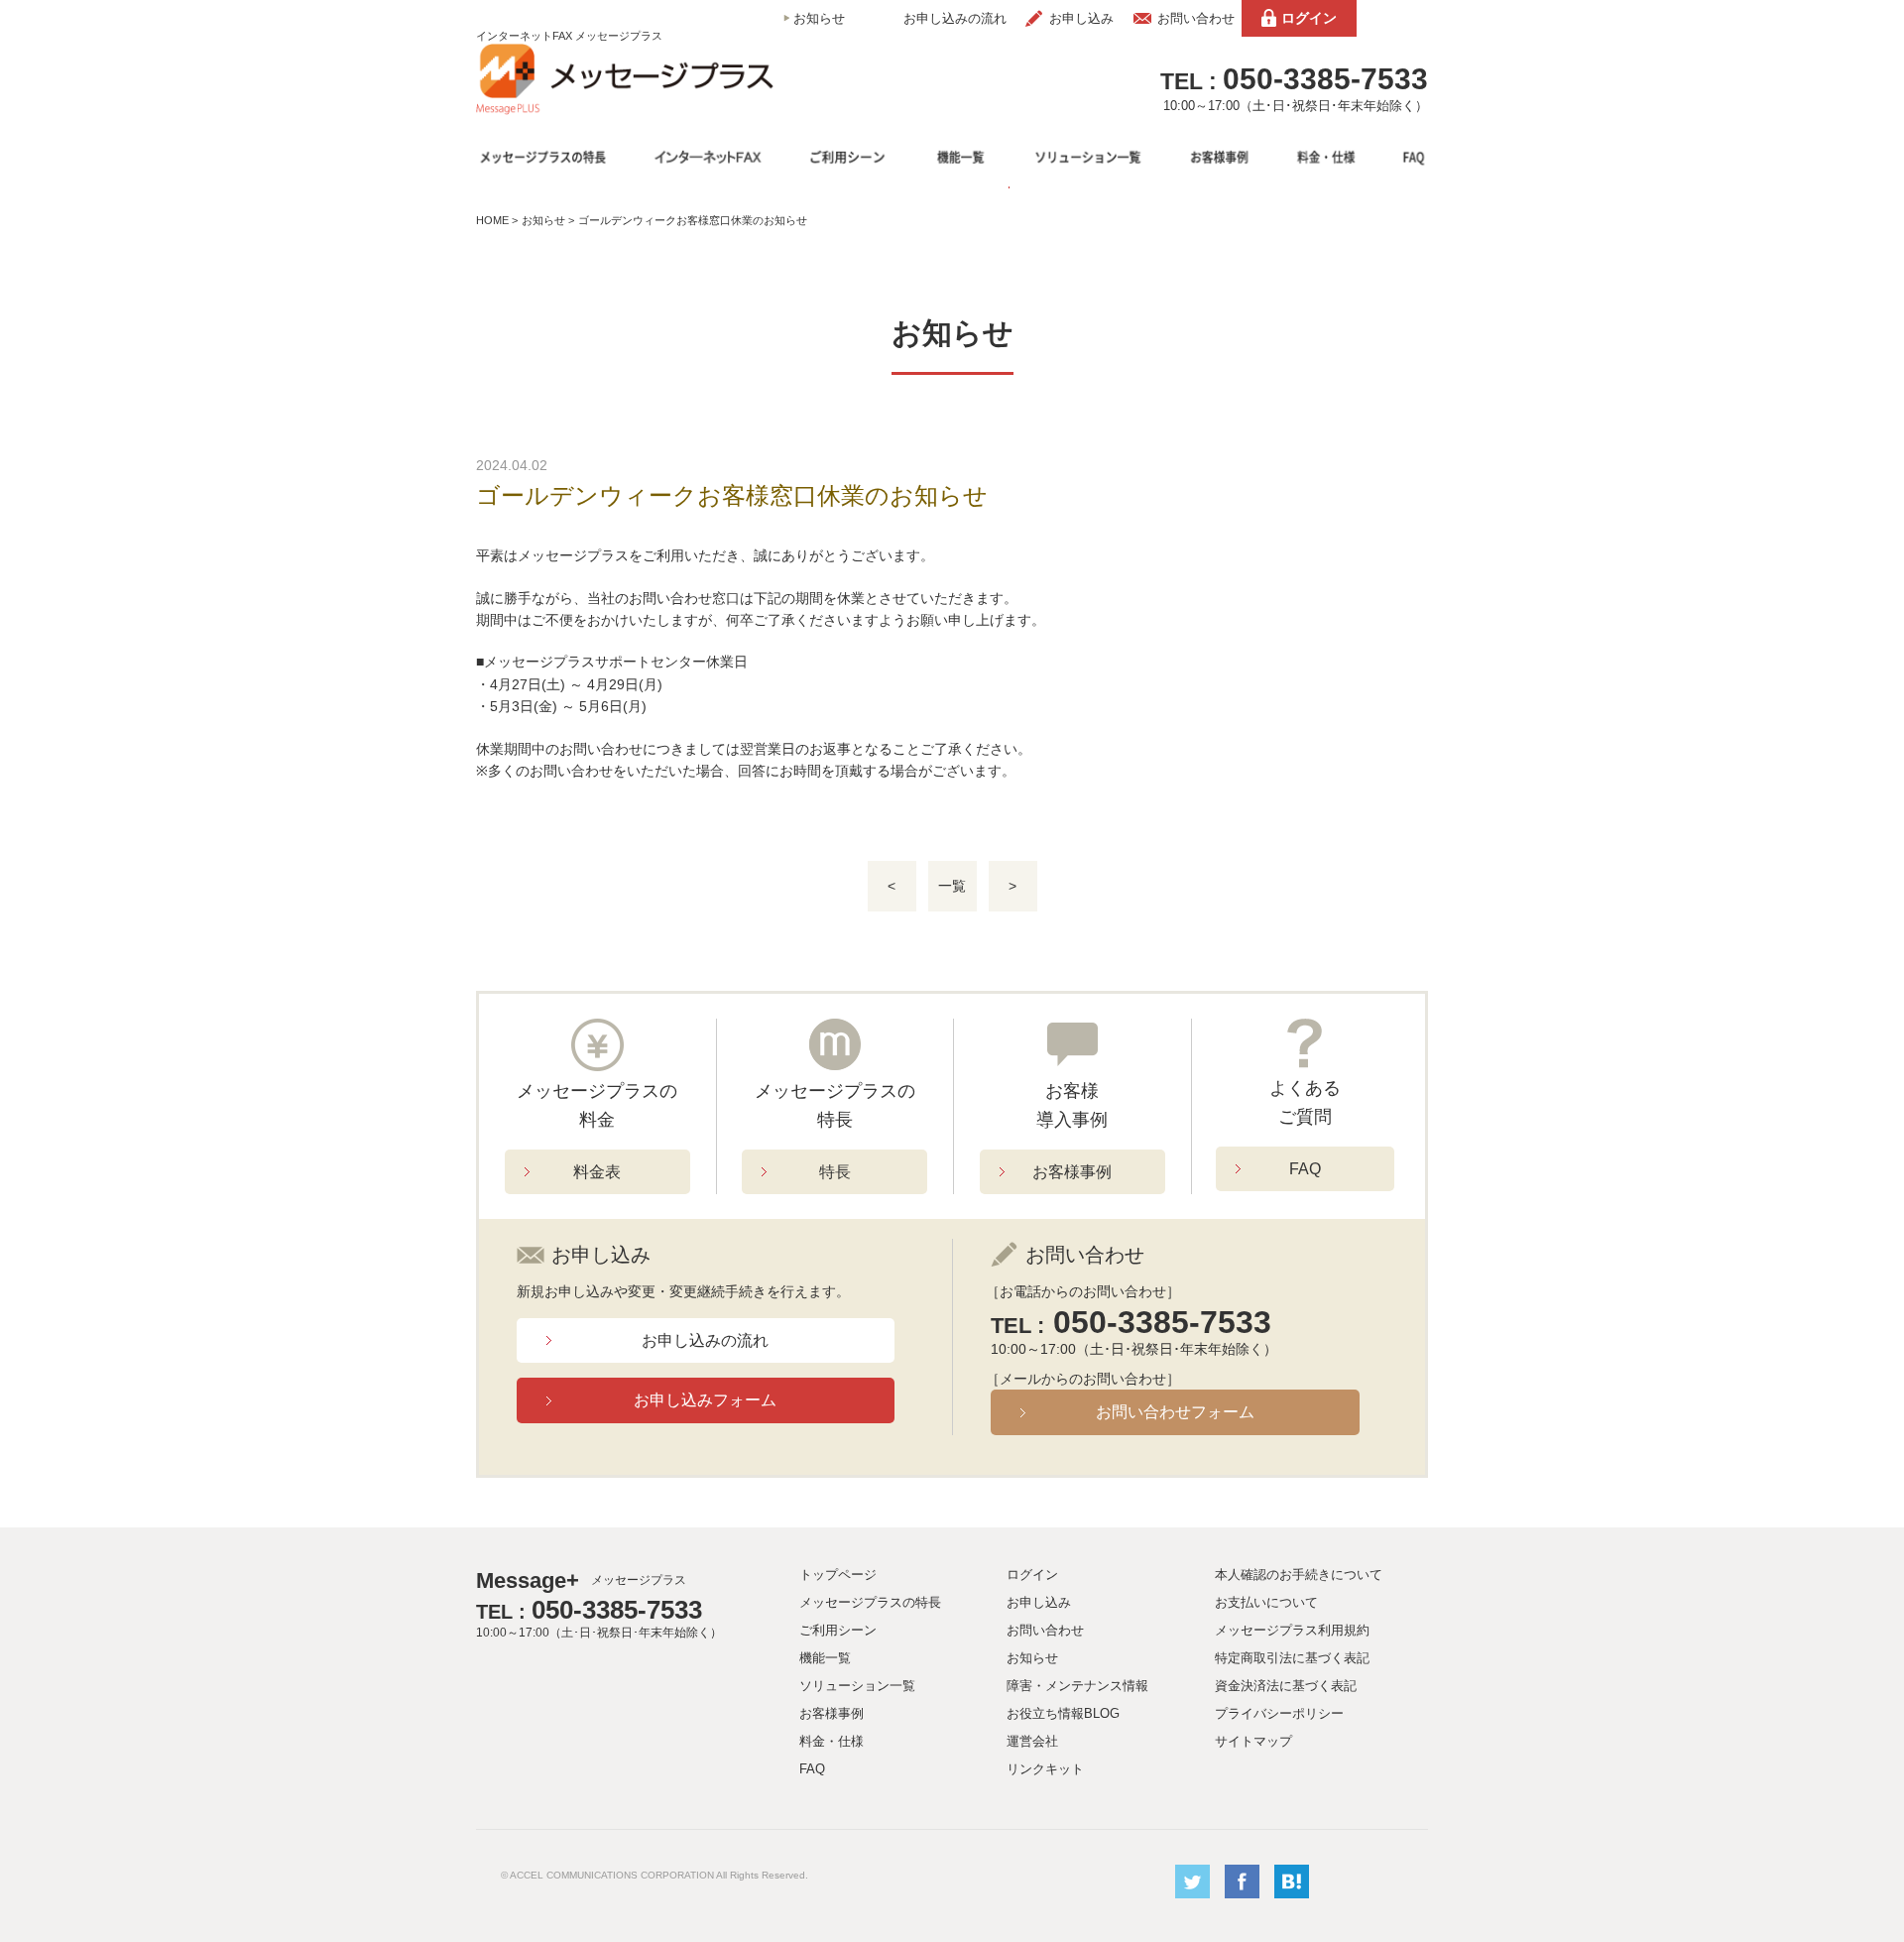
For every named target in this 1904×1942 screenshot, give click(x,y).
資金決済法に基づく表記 (1286, 1686)
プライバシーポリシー (1279, 1713)
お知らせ (819, 18)
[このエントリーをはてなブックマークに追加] (1292, 1894)
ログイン (1309, 18)
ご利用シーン (838, 1630)
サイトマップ (1253, 1741)
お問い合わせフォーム (1175, 1412)
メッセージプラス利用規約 (1292, 1630)
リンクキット (1045, 1769)
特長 (835, 1172)
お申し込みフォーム (705, 1400)
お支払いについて (1266, 1602)
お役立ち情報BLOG (1063, 1713)
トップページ (838, 1575)
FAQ (1305, 1169)
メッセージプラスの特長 (870, 1602)
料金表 (597, 1172)
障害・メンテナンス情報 (1077, 1686)
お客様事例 (1072, 1172)
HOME (492, 220)
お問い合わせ (1196, 18)
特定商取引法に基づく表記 (1292, 1658)
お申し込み (1081, 18)
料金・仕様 (832, 1741)
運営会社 (1032, 1741)
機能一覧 (825, 1658)
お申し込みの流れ (955, 18)
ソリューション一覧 (857, 1686)
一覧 (952, 886)
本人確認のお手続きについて (1299, 1575)
